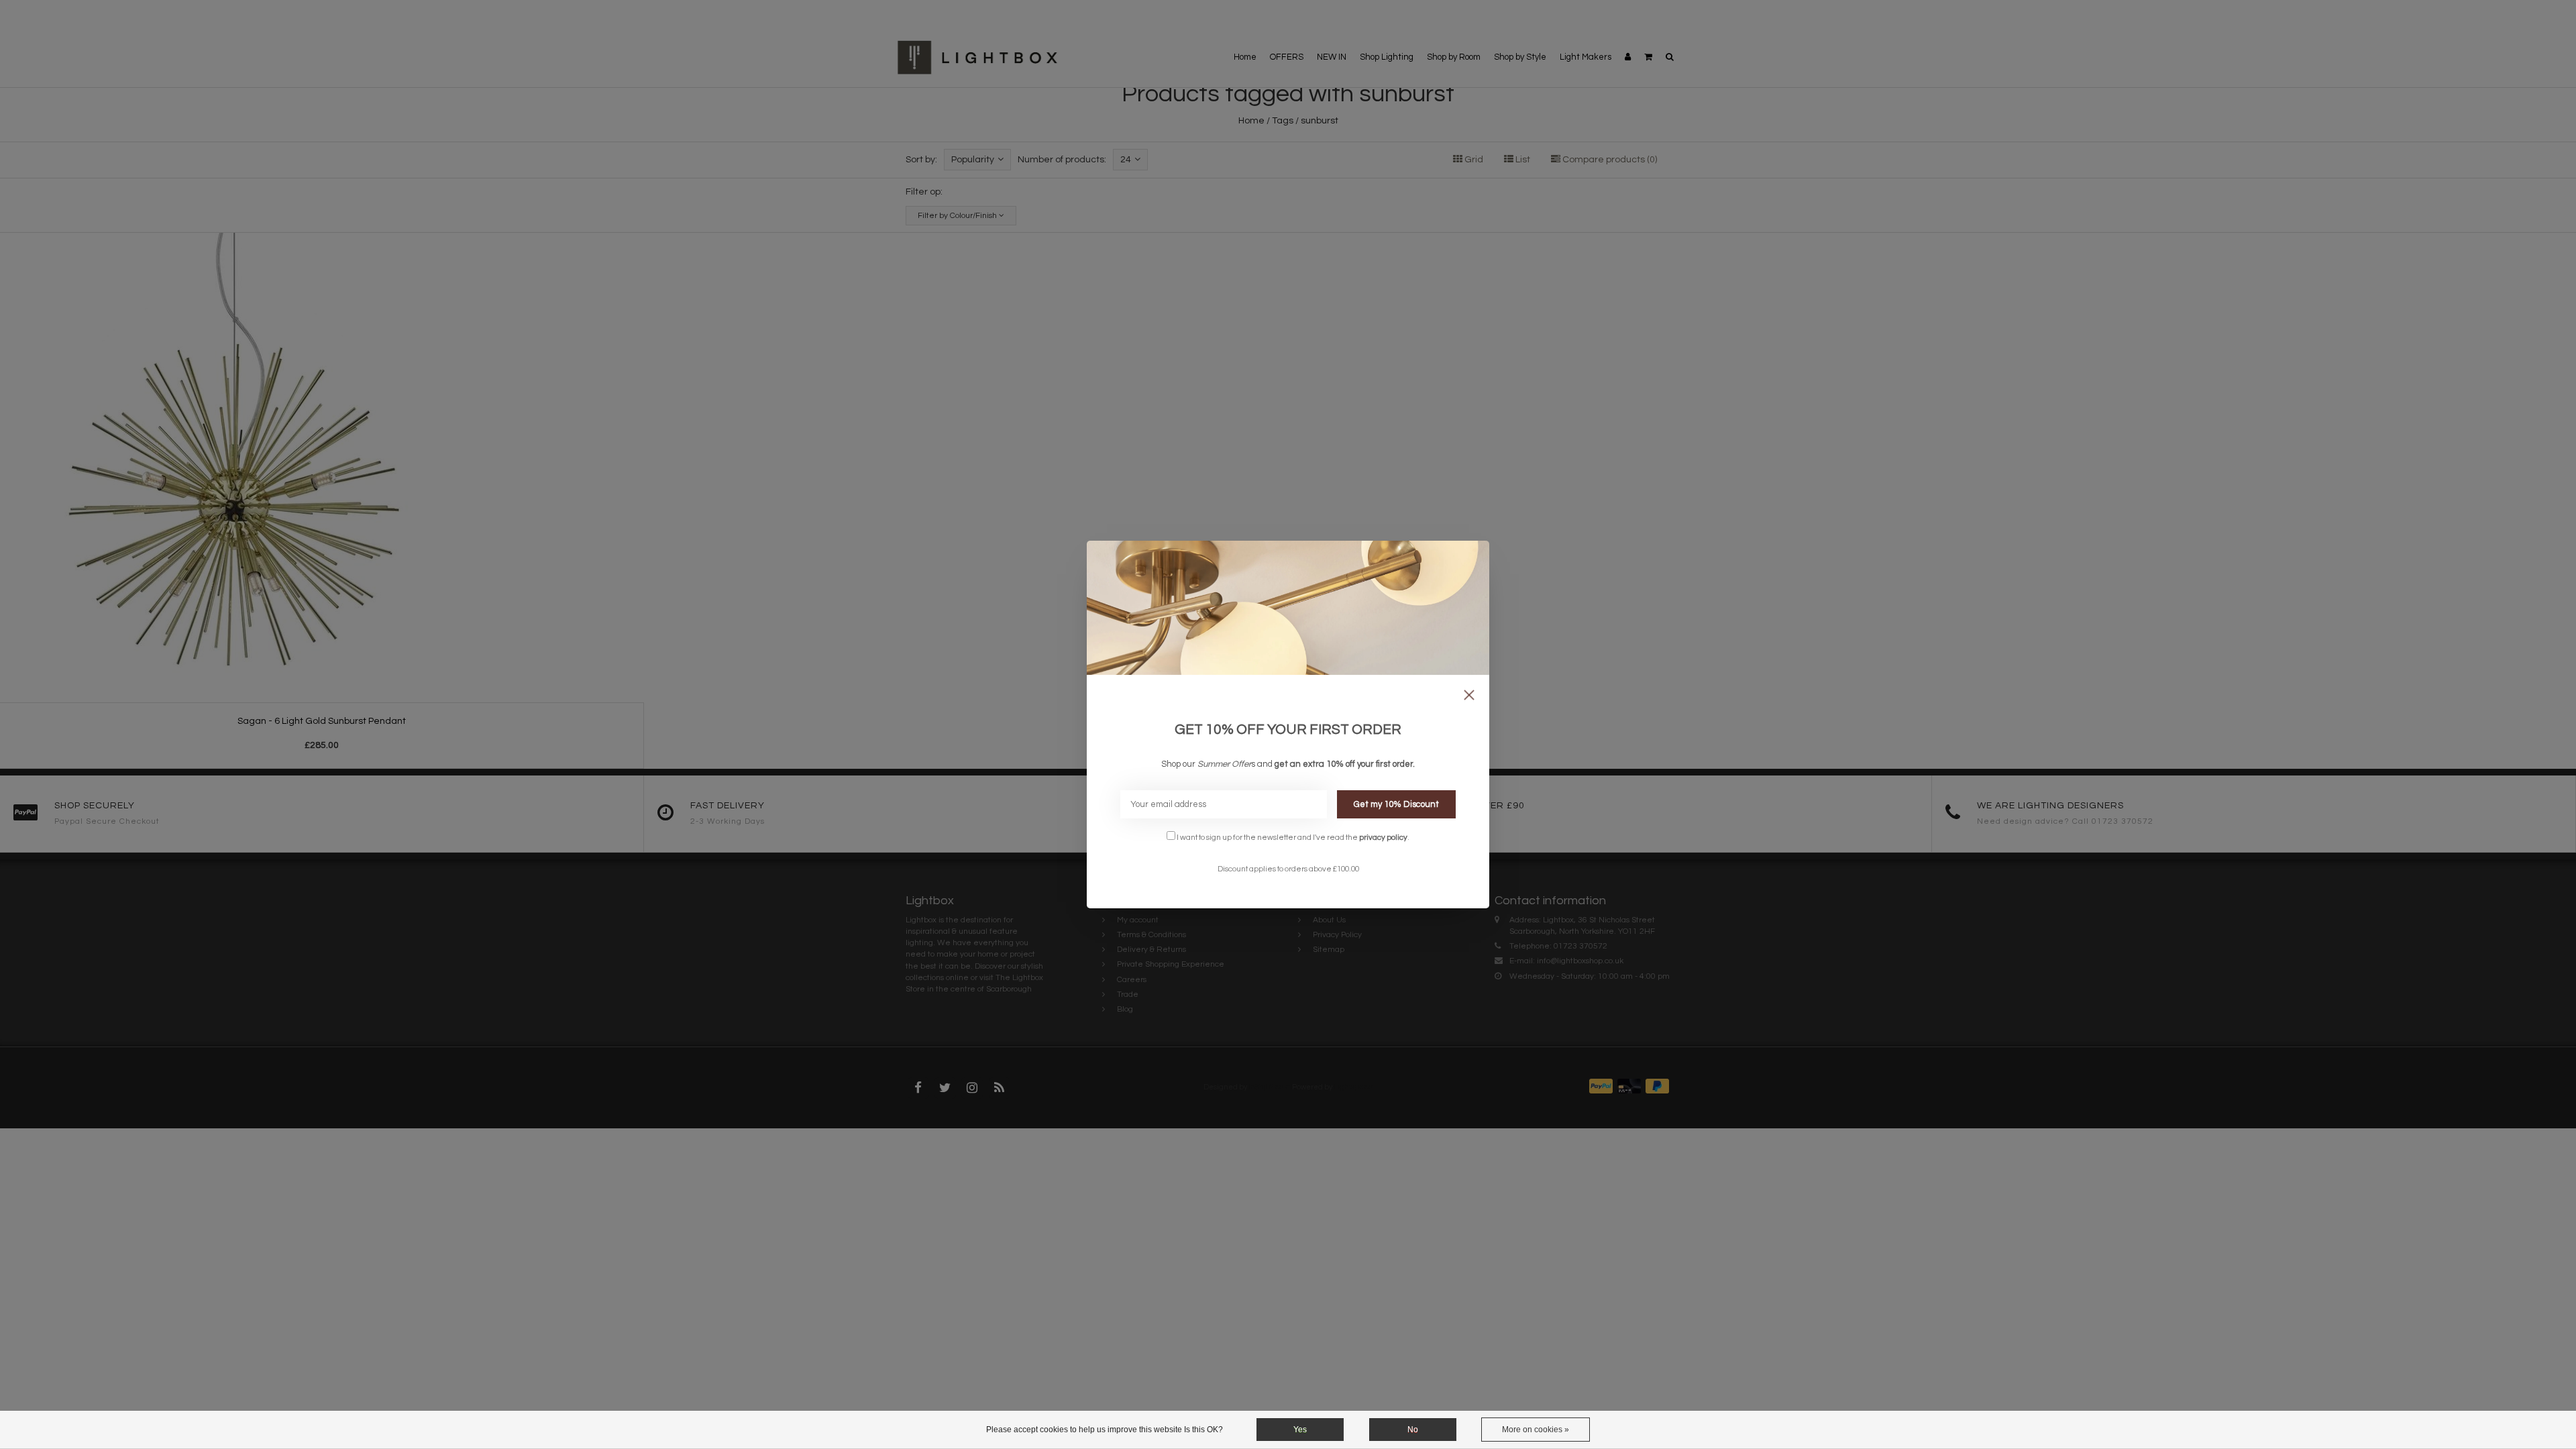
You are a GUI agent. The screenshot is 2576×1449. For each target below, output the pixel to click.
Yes (1300, 1430)
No (1413, 1430)
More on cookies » (1536, 1430)
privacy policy (1383, 837)
